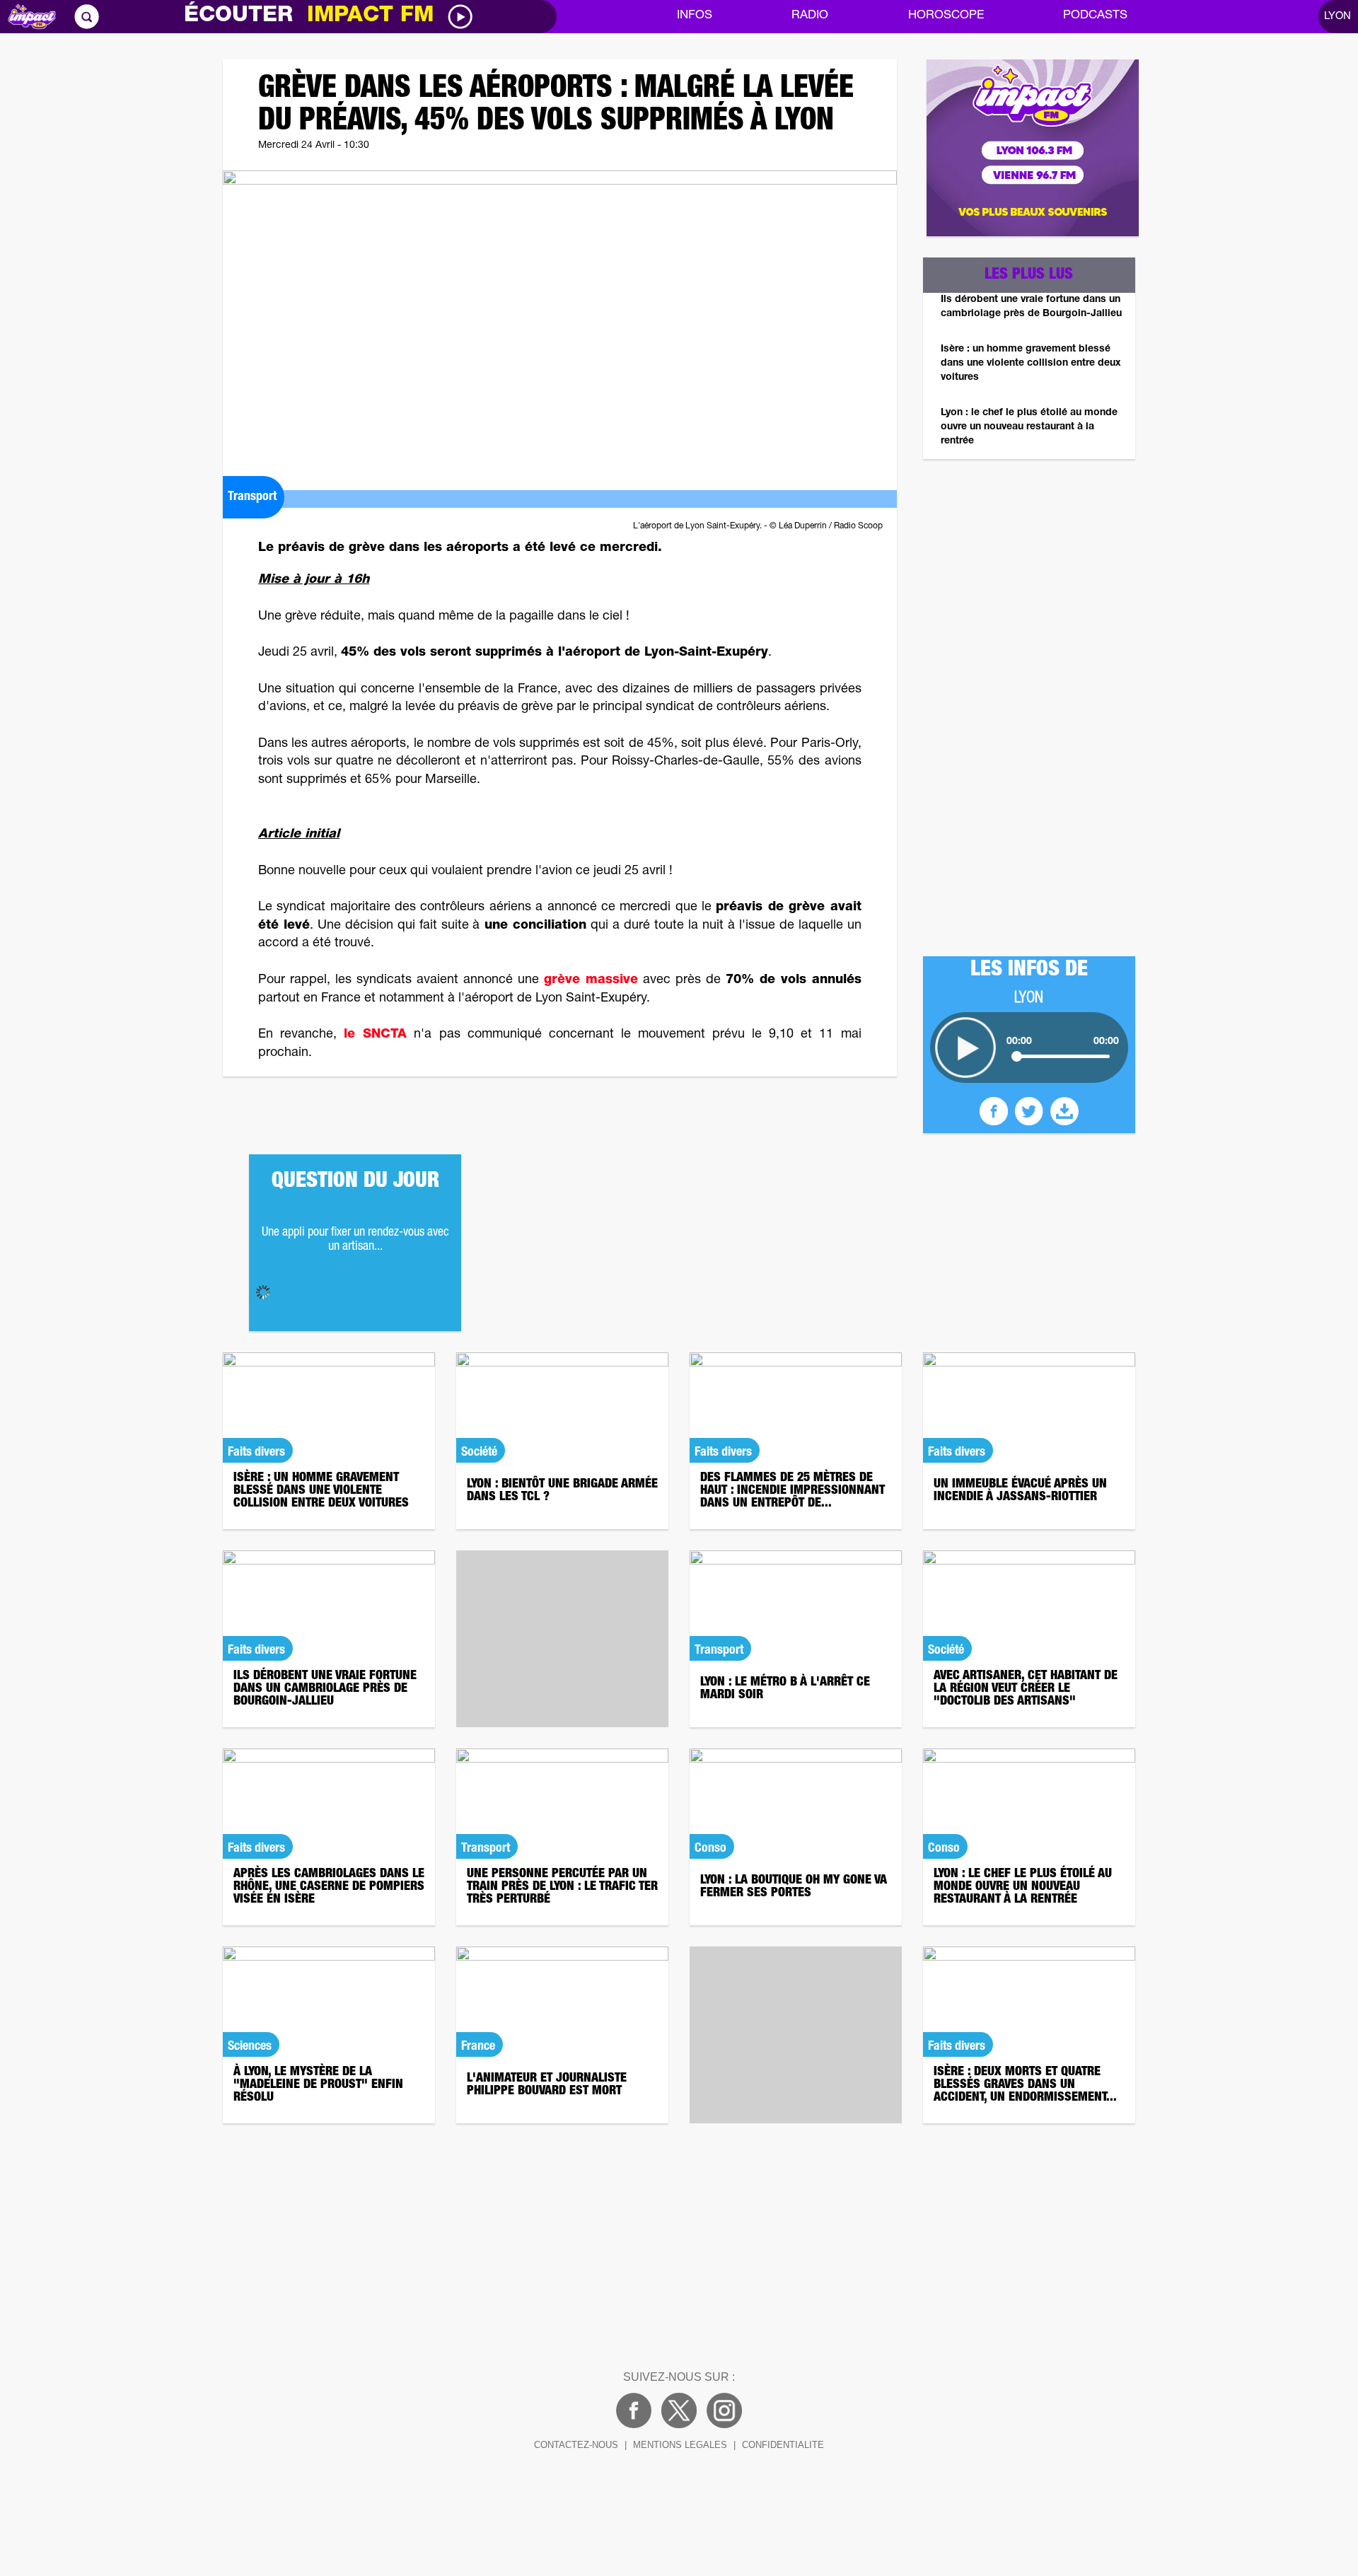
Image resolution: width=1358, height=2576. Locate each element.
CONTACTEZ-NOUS (576, 2445)
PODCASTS (1095, 16)
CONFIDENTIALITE (783, 2445)
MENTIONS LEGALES (680, 2445)
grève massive (591, 980)
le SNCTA (375, 1035)
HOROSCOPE (946, 16)
